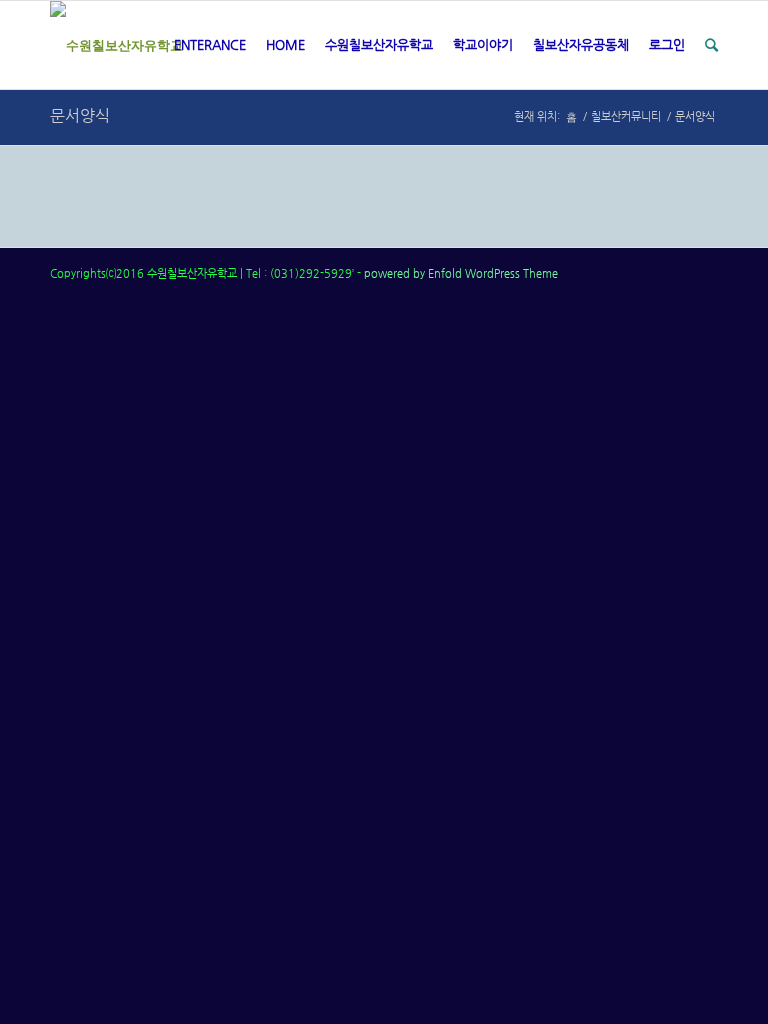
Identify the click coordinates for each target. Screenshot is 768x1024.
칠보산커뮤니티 (626, 116)
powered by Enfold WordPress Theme (461, 273)
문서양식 (80, 115)
